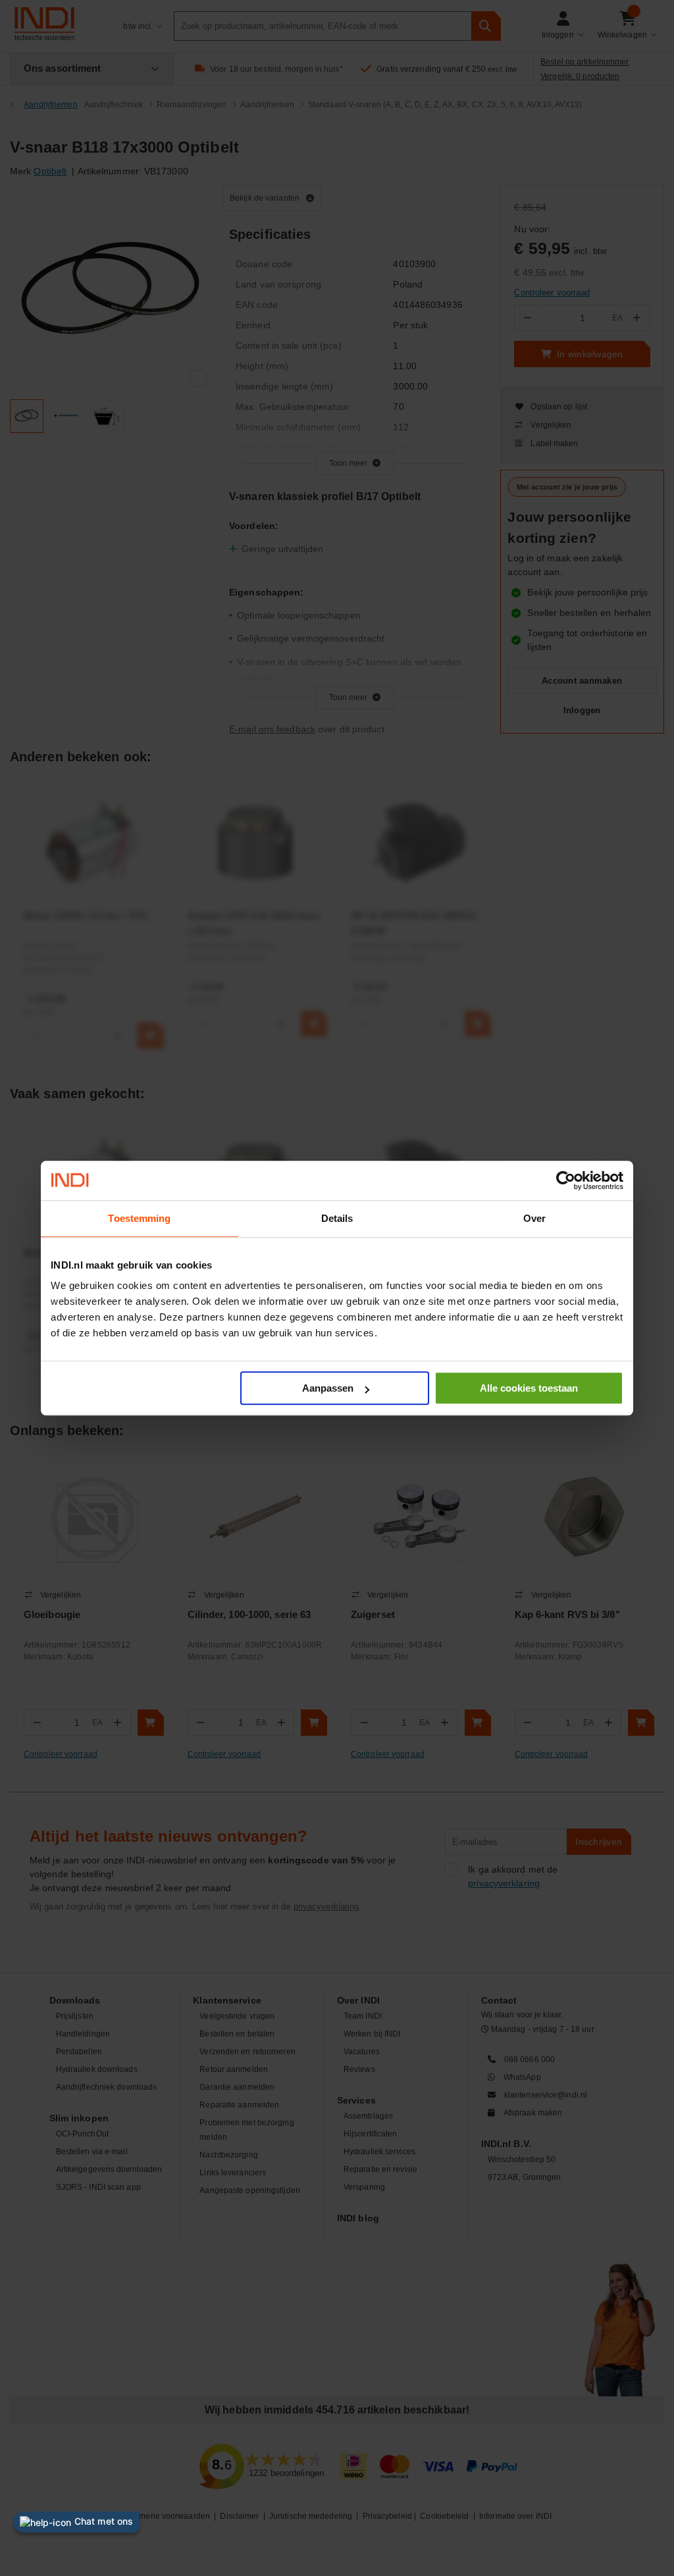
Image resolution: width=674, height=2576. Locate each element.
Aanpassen (328, 1388)
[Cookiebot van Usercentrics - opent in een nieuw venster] (566, 1180)
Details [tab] (337, 1218)
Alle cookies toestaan (529, 1388)
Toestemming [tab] (139, 1218)
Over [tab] (534, 1218)
